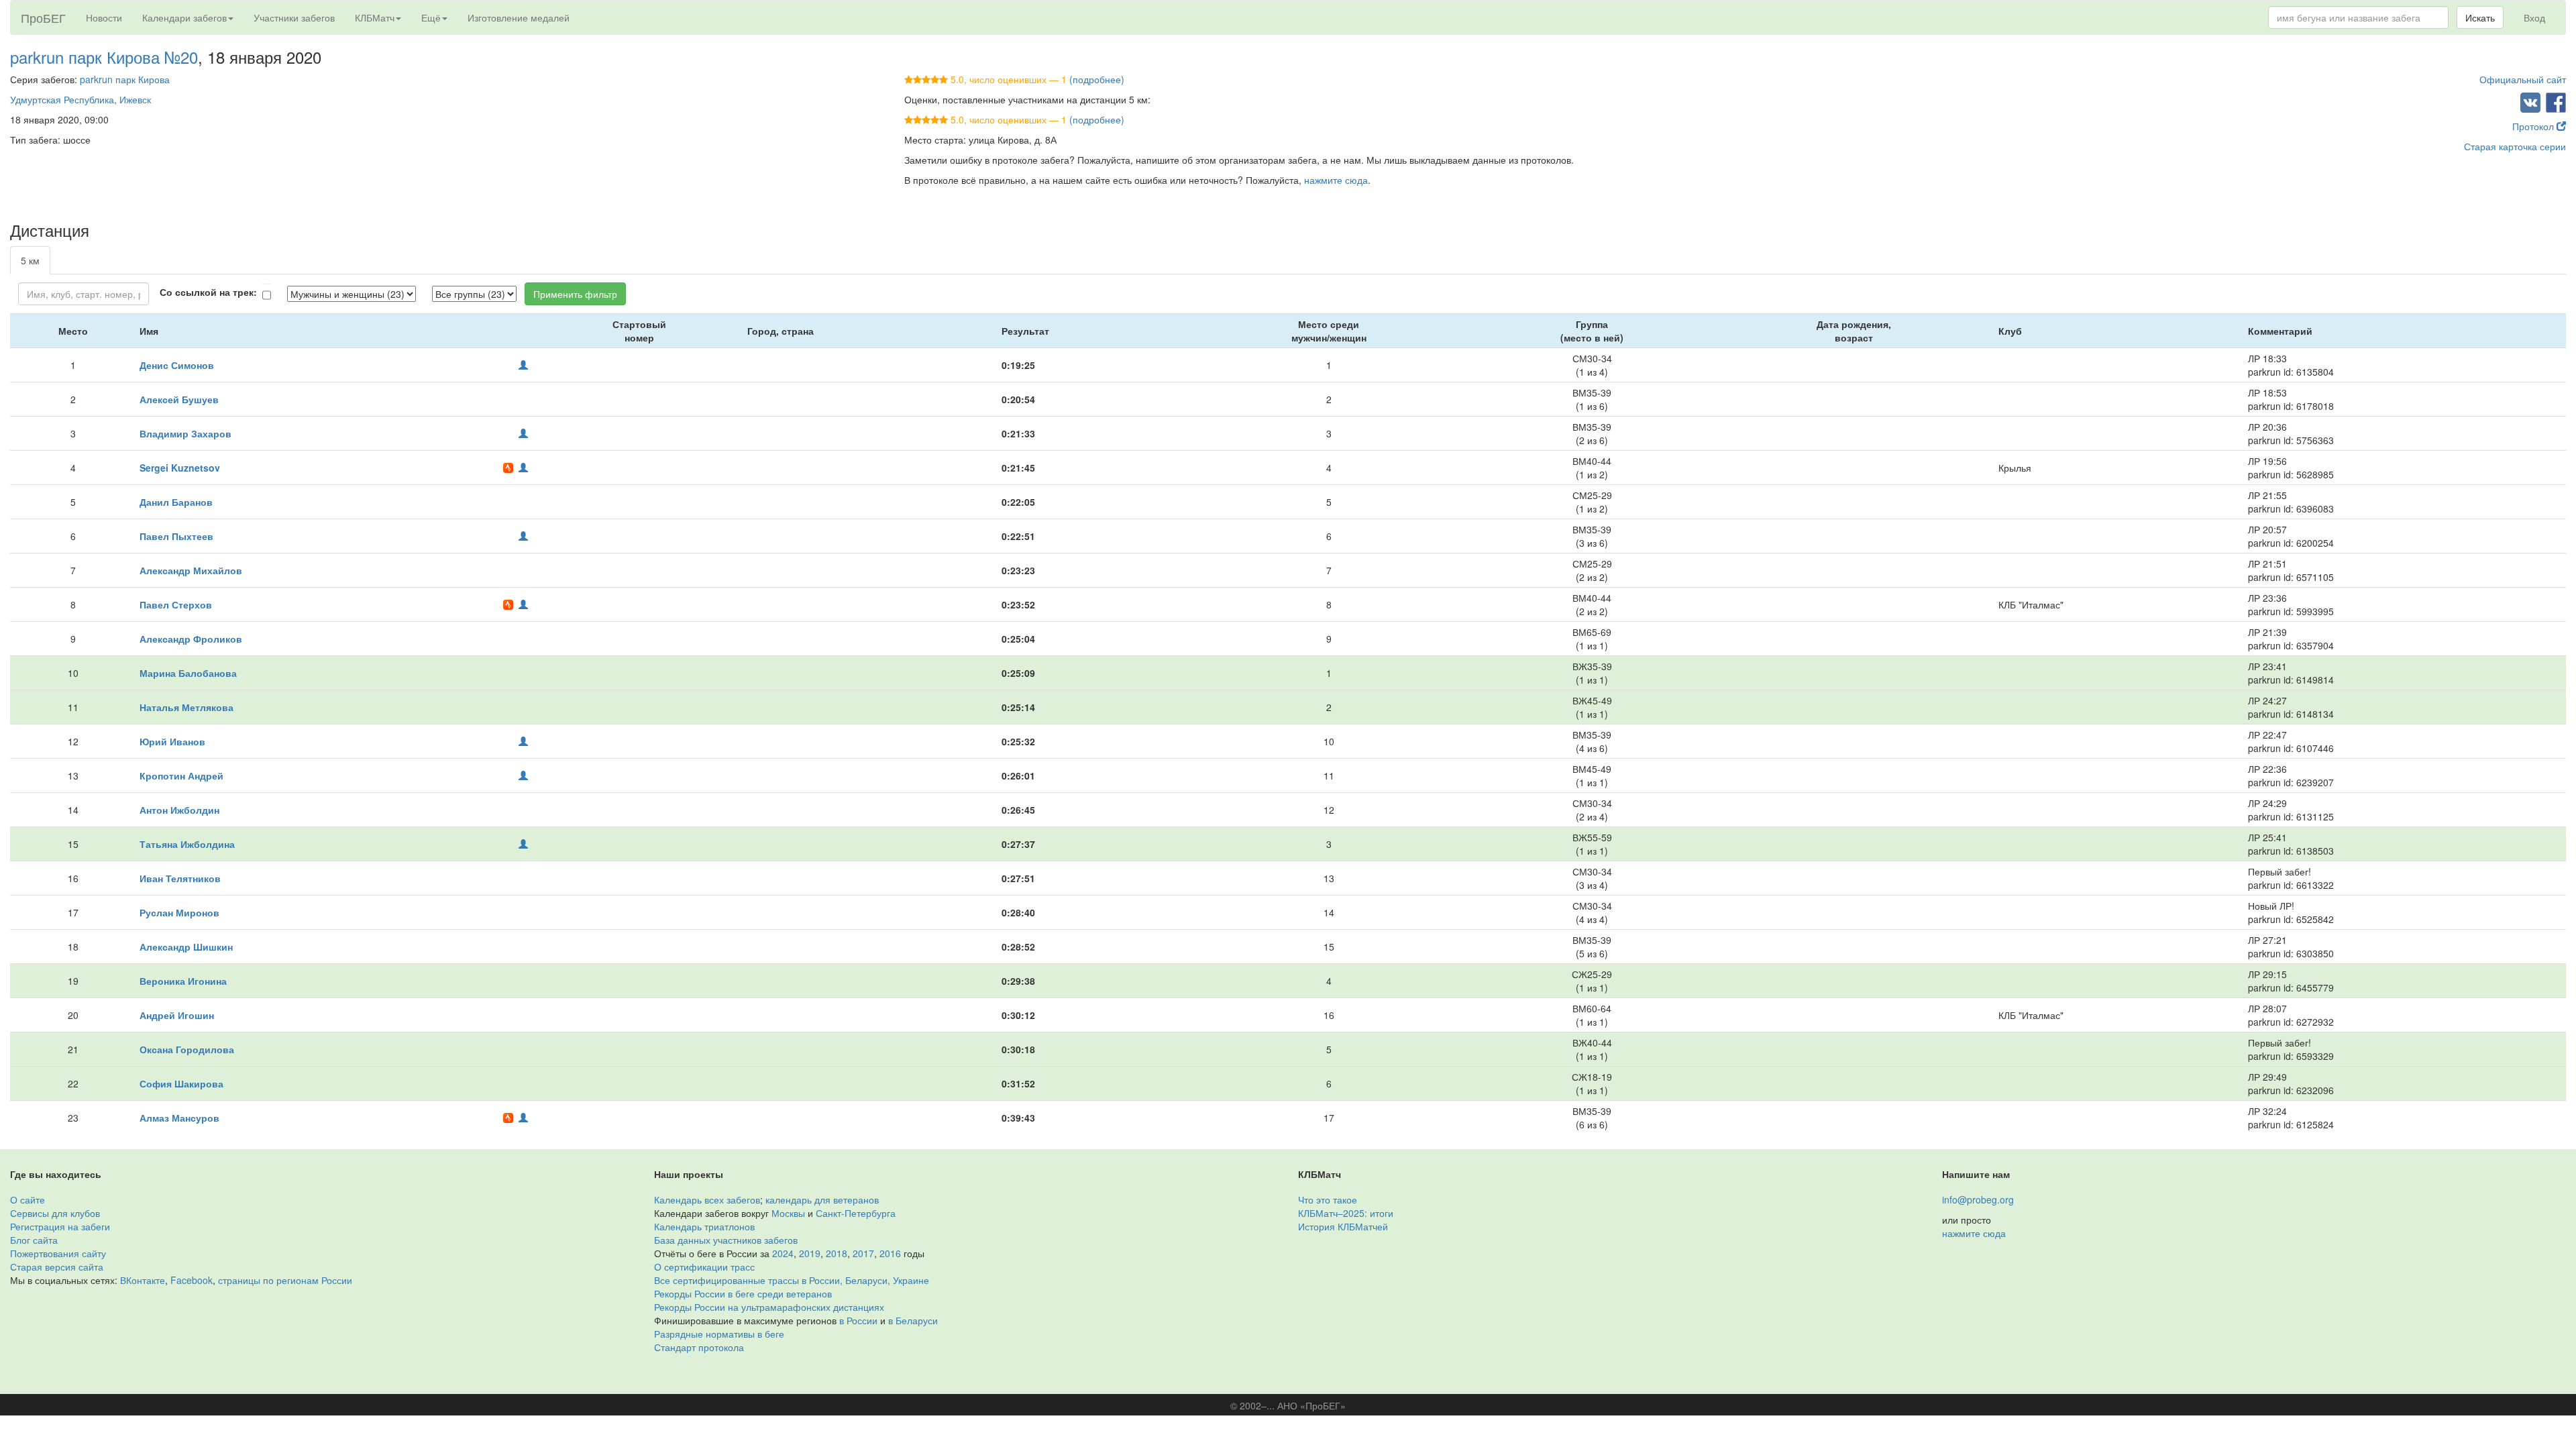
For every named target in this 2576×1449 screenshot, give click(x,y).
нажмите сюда (1336, 180)
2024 (783, 1253)
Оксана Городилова (187, 1049)
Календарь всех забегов (707, 1199)
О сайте (28, 1199)
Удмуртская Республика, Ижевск (80, 99)
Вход (2534, 17)
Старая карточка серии (2515, 146)
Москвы (788, 1213)
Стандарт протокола (699, 1347)
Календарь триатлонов (704, 1226)
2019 (810, 1253)
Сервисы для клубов (55, 1213)
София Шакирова (181, 1083)
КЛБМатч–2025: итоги (1346, 1213)
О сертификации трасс (704, 1267)
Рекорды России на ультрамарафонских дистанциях (769, 1307)
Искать (2480, 17)
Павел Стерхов (176, 604)
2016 (890, 1253)
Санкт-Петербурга (856, 1213)
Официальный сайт (2523, 79)
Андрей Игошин (177, 1015)
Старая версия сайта (57, 1267)
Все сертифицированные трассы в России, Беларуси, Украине (792, 1280)
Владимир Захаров (185, 433)
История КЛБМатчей (1343, 1226)
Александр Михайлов (191, 570)
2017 (863, 1253)
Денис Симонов (177, 365)
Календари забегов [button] (184, 17)
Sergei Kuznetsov (180, 468)
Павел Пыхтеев (176, 536)
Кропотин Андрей (181, 775)
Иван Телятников (180, 878)
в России (858, 1320)
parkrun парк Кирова (125, 79)
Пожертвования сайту (58, 1253)
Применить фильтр (575, 294)
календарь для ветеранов (822, 1199)
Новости (104, 17)
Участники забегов (294, 17)
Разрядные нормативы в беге (719, 1334)
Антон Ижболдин (179, 810)
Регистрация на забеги (60, 1226)
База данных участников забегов (726, 1240)
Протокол (2534, 126)
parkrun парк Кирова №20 (104, 57)
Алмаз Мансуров (179, 1118)
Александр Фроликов (191, 639)
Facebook (192, 1280)
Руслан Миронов (179, 912)
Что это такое (1328, 1199)
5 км (30, 260)
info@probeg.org (1978, 1199)
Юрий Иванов (172, 741)
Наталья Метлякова (186, 707)
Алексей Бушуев (179, 399)
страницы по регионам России (285, 1280)
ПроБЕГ (43, 17)
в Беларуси (913, 1320)
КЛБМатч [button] (375, 17)
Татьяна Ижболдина (187, 844)
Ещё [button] (431, 17)
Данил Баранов (176, 502)
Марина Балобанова (188, 673)
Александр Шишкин (186, 947)
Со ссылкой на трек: (208, 292)
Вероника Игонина (183, 981)
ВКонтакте (143, 1280)
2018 (837, 1253)
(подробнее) (1097, 79)
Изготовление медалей (519, 17)
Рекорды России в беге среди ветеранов (743, 1293)
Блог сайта (34, 1240)
